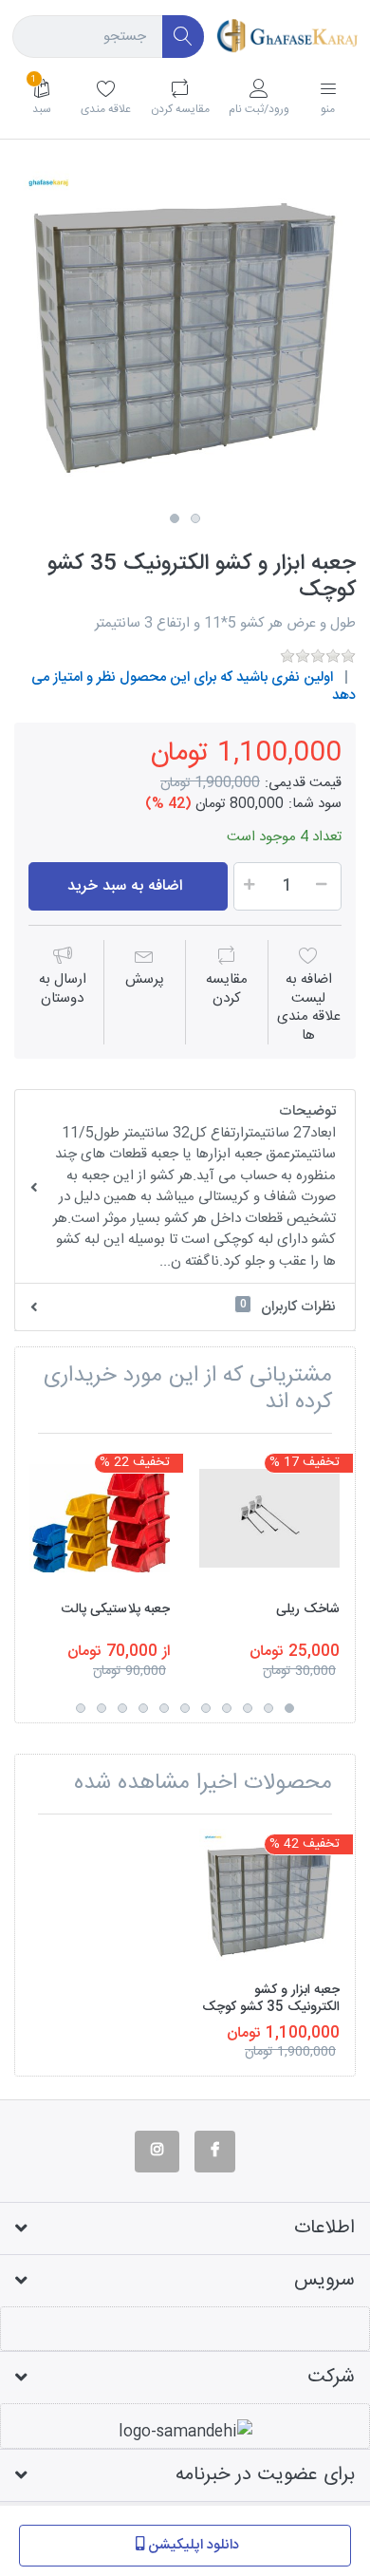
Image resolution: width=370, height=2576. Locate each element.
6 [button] (185, 1708)
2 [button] (195, 518)
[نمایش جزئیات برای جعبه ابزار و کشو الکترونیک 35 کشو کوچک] (269, 1899)
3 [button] (248, 1708)
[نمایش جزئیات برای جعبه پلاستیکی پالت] (100, 1518)
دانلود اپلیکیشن (194, 2545)
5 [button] (206, 1708)
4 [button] (227, 1708)
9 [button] (122, 1708)
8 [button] (143, 1708)
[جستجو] (184, 37)
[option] (185, 333)
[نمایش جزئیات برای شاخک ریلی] (269, 1518)
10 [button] (102, 1708)
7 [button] (164, 1708)
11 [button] (81, 1708)
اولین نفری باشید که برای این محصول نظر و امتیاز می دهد (194, 687)
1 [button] (175, 518)
